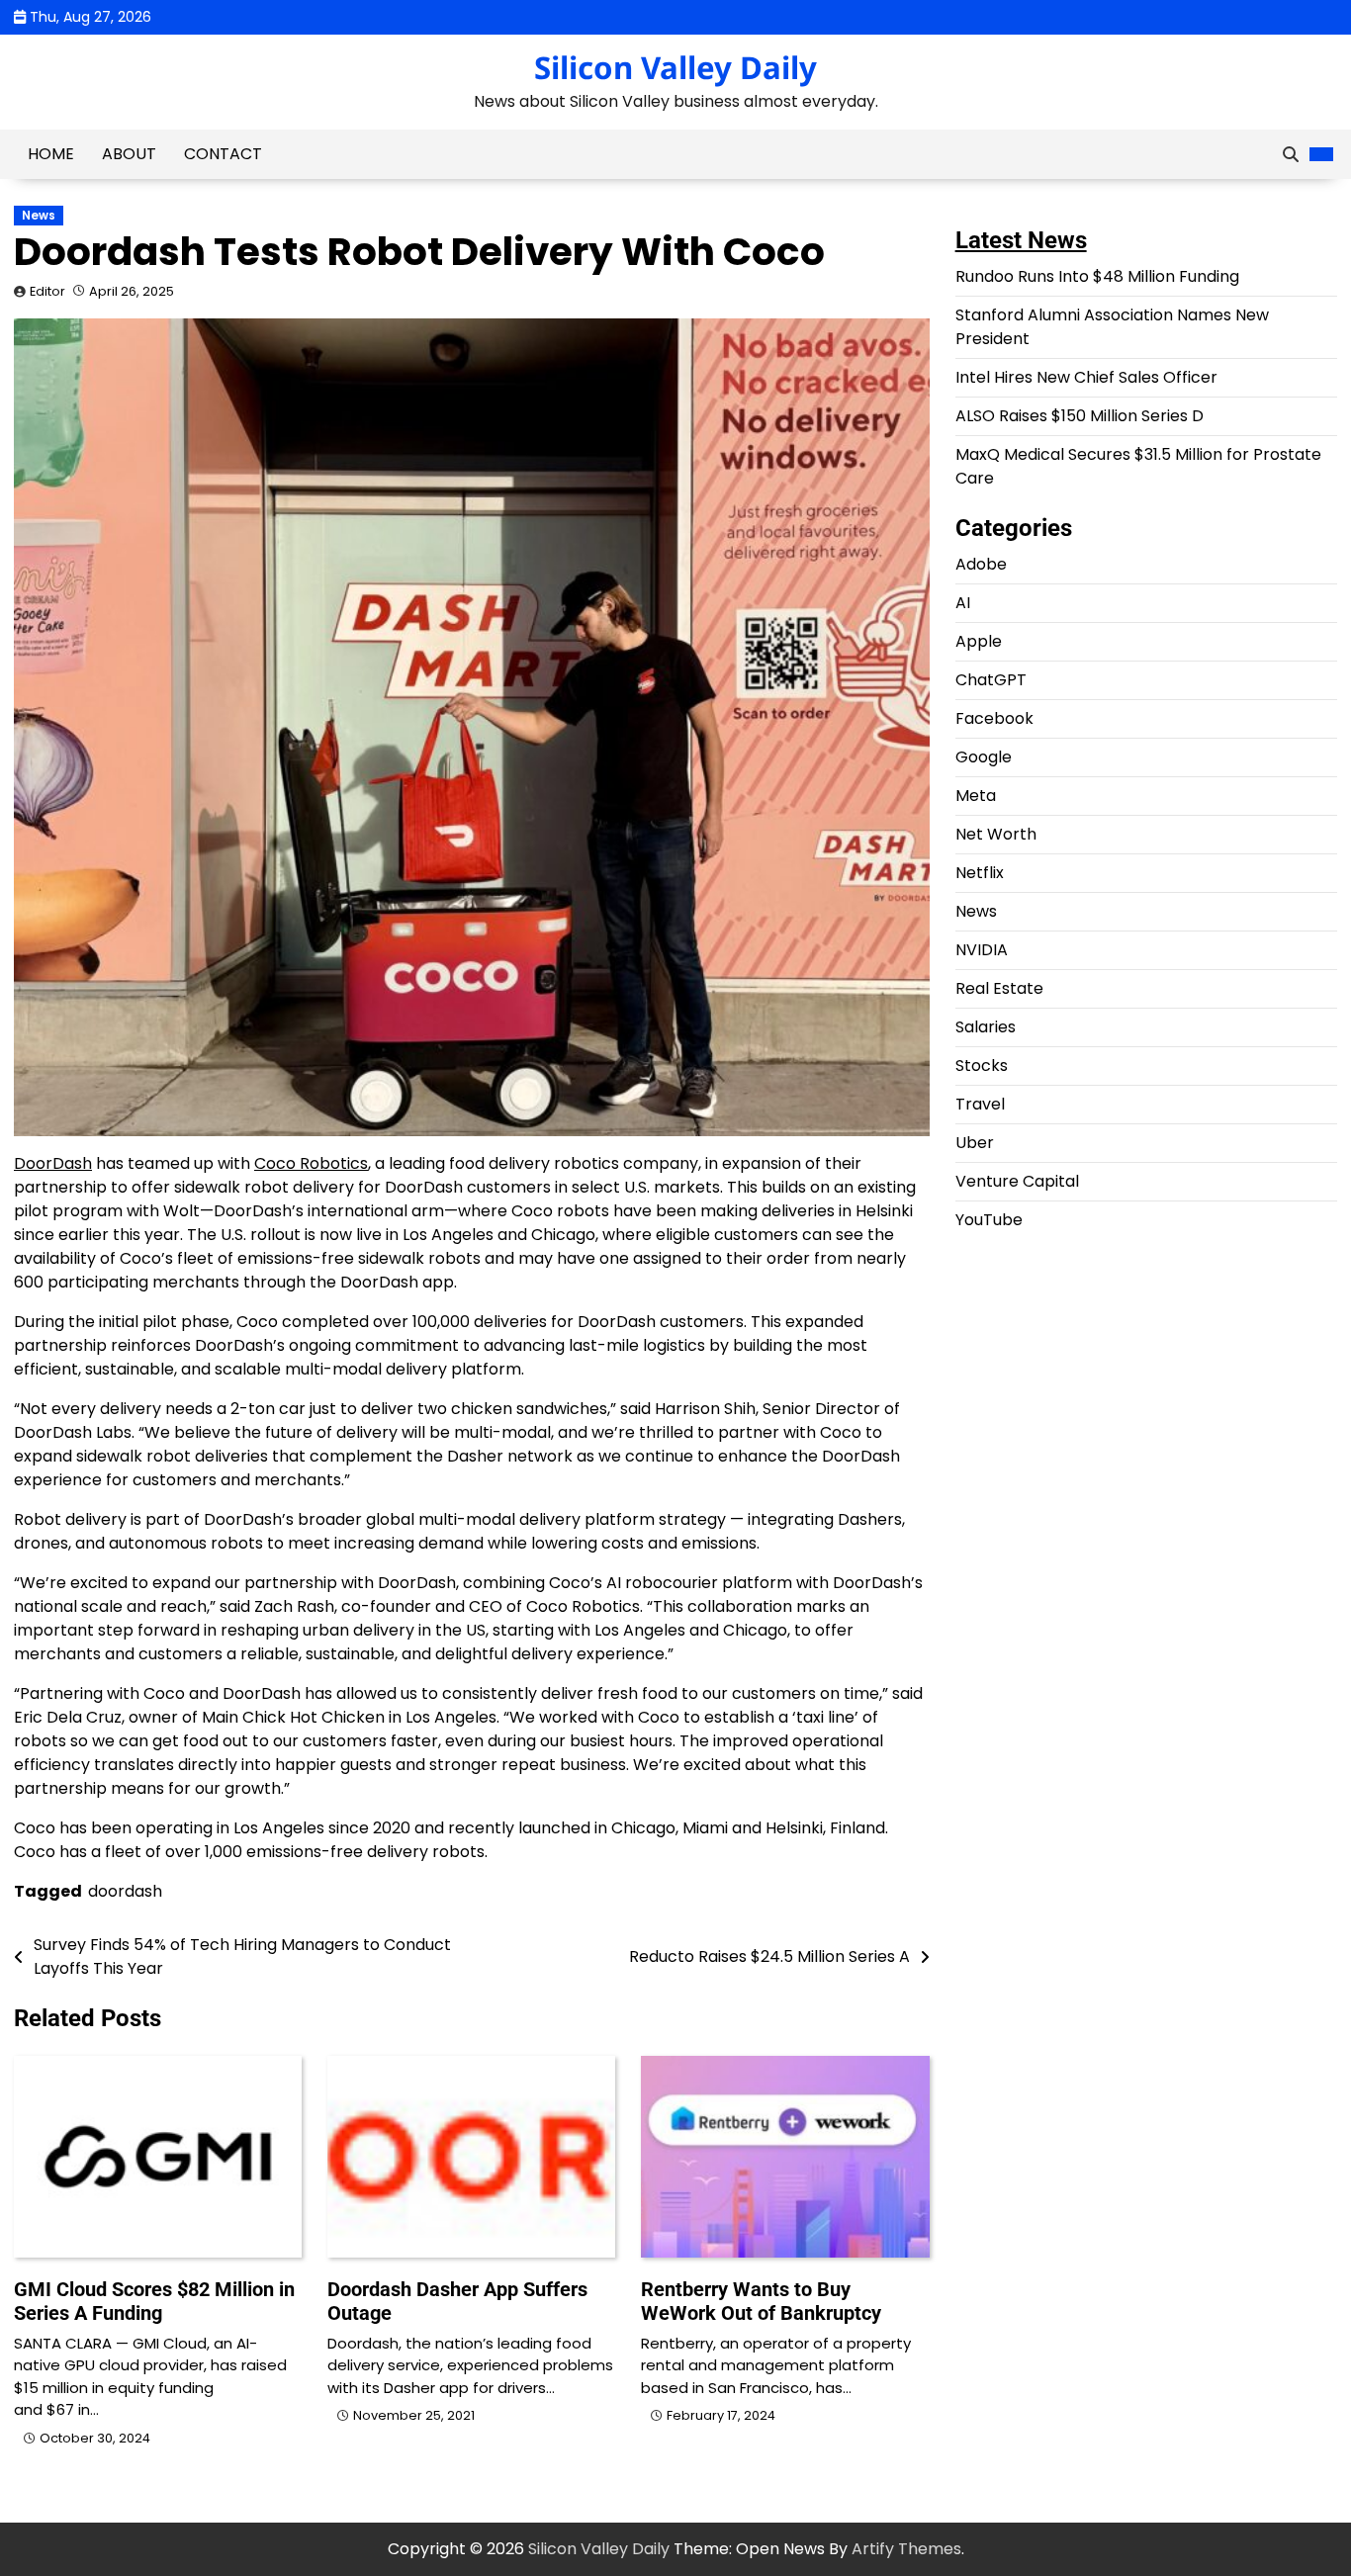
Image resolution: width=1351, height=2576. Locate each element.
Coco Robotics (311, 1163)
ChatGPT (991, 680)
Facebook (994, 718)
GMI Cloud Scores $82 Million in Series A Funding (154, 2301)
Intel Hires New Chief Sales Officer (1086, 377)
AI (963, 603)
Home (51, 154)
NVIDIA (982, 950)
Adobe (981, 564)
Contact (223, 154)
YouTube (989, 1220)
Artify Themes (906, 2549)
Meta (976, 796)
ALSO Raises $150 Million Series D (1080, 416)
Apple (979, 641)
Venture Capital (1017, 1181)
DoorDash (53, 1163)
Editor (47, 291)
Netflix (980, 873)
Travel (980, 1104)
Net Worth (996, 834)
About (129, 154)
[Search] (1291, 154)
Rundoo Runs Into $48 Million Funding (1097, 276)
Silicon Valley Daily (675, 67)
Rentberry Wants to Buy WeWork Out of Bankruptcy (761, 2301)
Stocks (982, 1066)
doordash (125, 1891)
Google (984, 757)
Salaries (986, 1027)
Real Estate (999, 988)
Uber (975, 1143)
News (39, 216)
